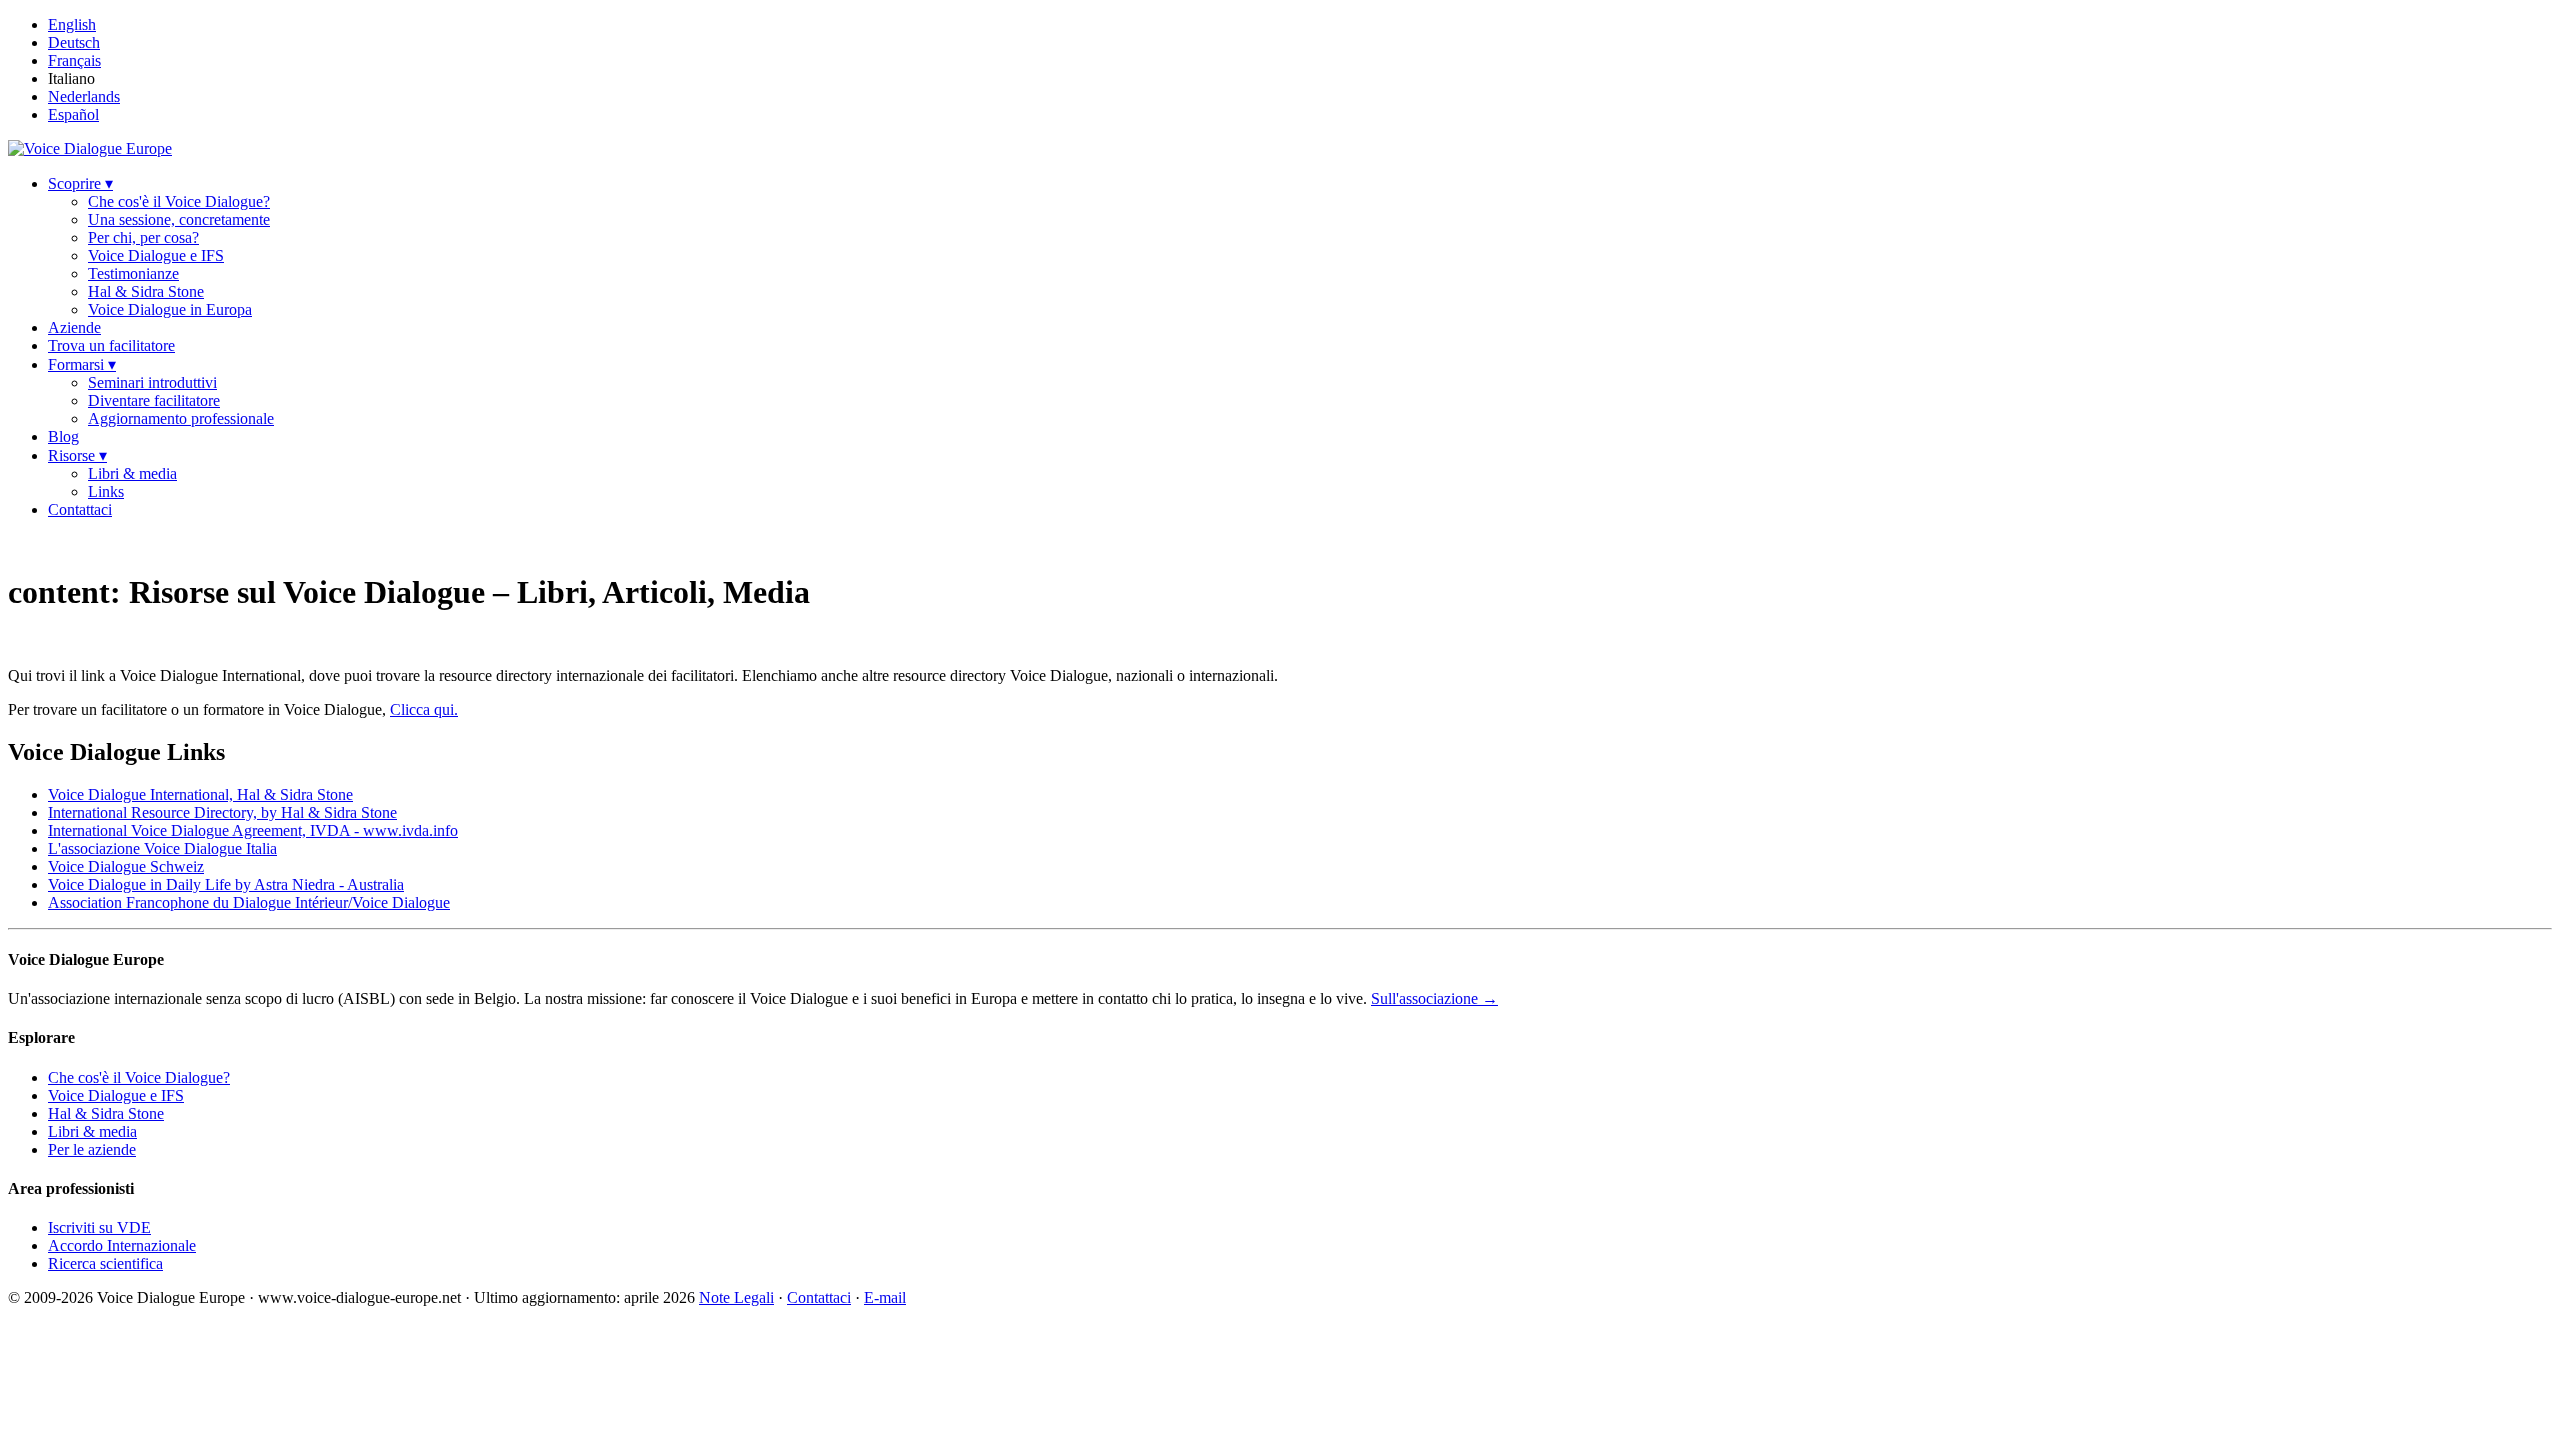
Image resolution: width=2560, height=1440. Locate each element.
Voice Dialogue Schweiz (126, 866)
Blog (63, 436)
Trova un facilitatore (111, 345)
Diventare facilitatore (154, 400)
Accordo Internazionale (122, 1245)
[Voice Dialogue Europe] (90, 148)
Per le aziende (92, 1149)
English (72, 24)
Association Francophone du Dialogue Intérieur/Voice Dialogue (249, 902)
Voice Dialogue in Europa (170, 309)
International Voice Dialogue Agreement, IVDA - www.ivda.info (253, 830)
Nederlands (84, 96)
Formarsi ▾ (82, 364)
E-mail (885, 1297)
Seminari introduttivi (152, 382)
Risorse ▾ (77, 455)
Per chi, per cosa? (143, 237)
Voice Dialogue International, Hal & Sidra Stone (200, 794)
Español (73, 114)
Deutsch (74, 42)
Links (106, 491)
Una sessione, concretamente (179, 219)
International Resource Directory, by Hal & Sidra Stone (222, 812)
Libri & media (132, 473)
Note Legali (736, 1297)
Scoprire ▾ (80, 183)
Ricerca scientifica (105, 1263)
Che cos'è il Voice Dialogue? (179, 201)
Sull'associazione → (1434, 998)
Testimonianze (133, 273)
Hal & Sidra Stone (146, 291)
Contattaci (80, 509)
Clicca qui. (424, 709)
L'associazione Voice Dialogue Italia (162, 848)
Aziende (74, 327)
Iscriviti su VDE (99, 1227)
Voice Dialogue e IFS (156, 255)
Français (74, 60)
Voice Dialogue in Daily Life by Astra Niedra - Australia (226, 884)
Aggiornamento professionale (181, 418)
